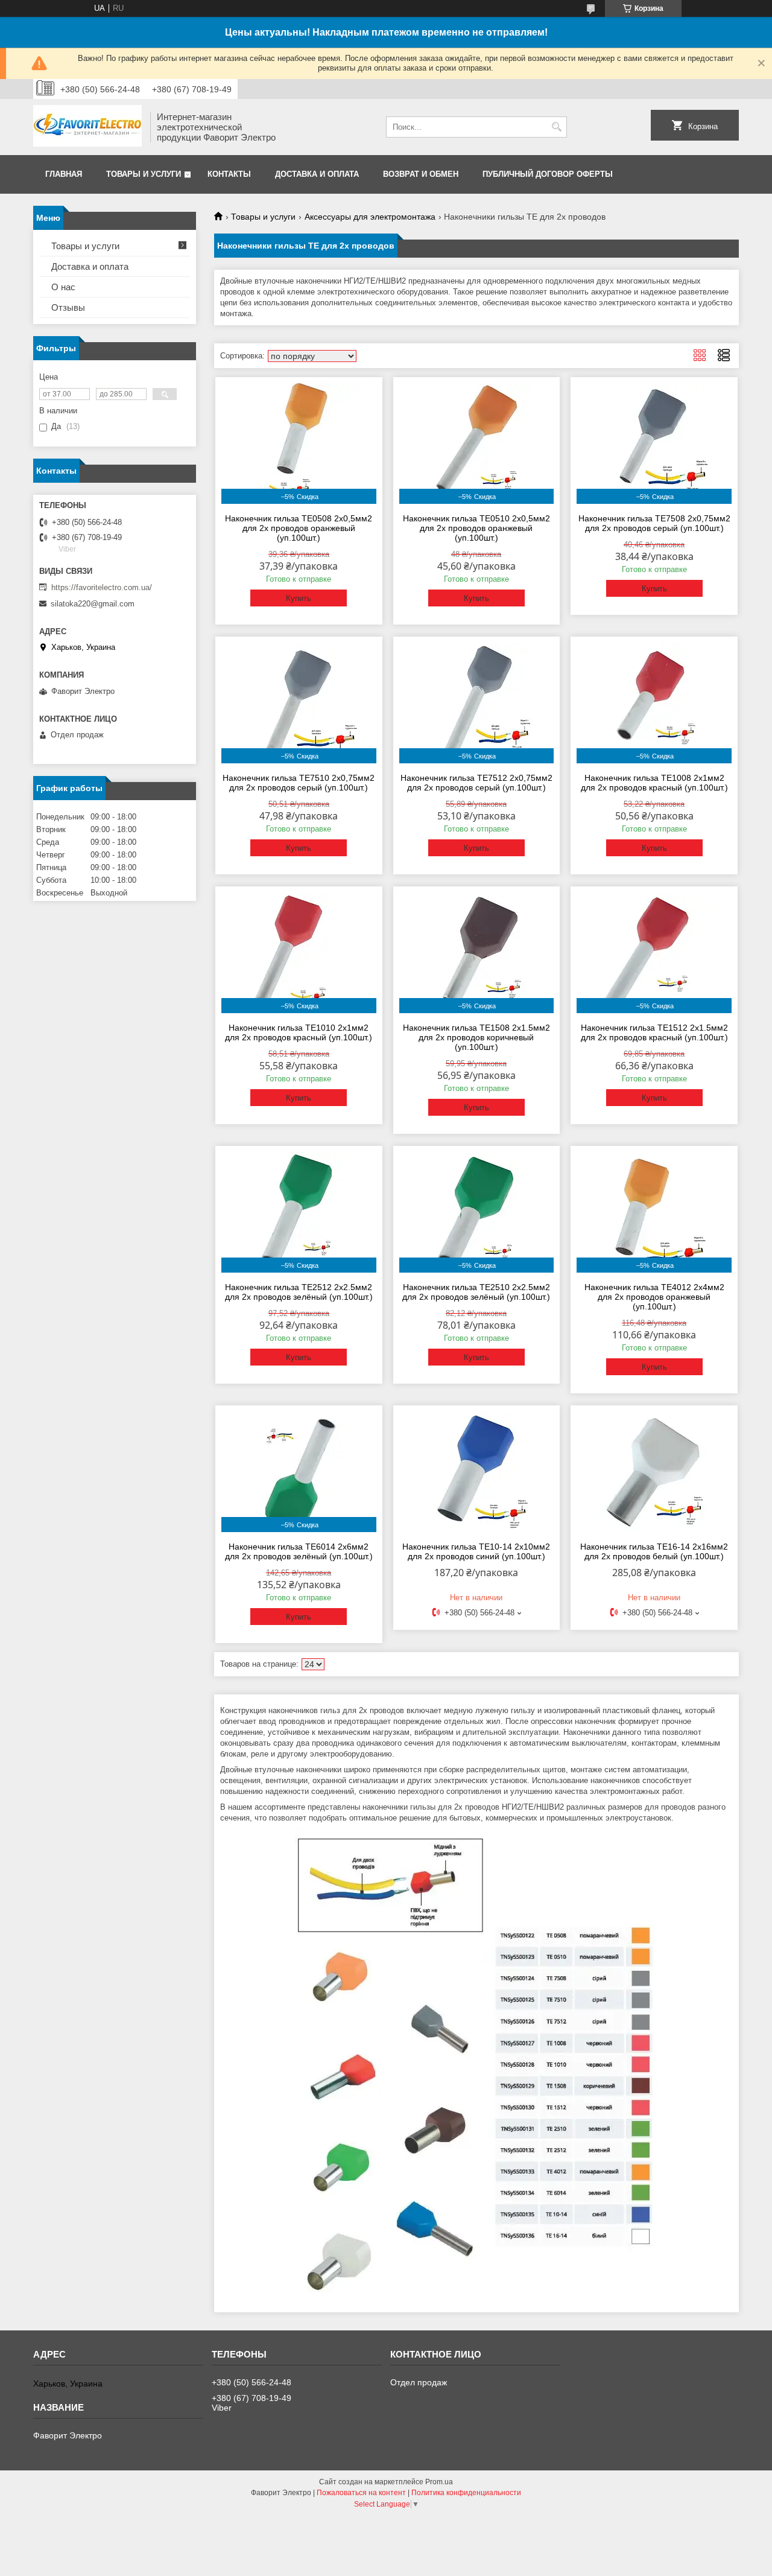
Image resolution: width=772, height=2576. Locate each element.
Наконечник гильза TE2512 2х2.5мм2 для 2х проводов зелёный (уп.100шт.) (299, 1292)
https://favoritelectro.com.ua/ (102, 587)
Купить (299, 598)
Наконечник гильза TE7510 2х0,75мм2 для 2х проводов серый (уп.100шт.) (299, 783)
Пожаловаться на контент (361, 2493)
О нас (63, 287)
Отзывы (68, 307)
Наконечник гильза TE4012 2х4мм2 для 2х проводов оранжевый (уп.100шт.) (654, 1297)
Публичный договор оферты (548, 174)
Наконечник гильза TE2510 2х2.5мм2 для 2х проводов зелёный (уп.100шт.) (476, 1292)
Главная (64, 174)
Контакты (229, 174)
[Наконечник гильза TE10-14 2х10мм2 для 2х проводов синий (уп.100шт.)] (477, 1472)
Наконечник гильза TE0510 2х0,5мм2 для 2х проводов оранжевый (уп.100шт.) (476, 528)
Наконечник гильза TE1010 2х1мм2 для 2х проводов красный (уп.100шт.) (299, 1032)
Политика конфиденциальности (466, 2493)
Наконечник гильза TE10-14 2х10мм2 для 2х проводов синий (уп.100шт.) (476, 1551)
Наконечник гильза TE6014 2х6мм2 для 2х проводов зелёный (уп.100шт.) (299, 1551)
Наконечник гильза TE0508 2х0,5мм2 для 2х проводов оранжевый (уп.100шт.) (299, 528)
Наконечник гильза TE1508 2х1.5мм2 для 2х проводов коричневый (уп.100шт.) (476, 1037)
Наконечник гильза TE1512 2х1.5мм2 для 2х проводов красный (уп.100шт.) (654, 1032)
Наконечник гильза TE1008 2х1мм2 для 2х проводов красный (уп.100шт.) (654, 783)
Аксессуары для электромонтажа (370, 217)
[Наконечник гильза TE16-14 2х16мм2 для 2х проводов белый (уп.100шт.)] (654, 1472)
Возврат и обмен (421, 174)
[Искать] (556, 127)
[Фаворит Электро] (87, 127)
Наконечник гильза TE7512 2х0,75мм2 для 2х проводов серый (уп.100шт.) (476, 783)
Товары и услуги (144, 174)
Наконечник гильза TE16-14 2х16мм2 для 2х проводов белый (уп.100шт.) (654, 1551)
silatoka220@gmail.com (93, 604)
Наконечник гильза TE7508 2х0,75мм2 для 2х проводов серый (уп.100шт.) (654, 523)
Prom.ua (439, 2482)
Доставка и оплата (317, 174)
